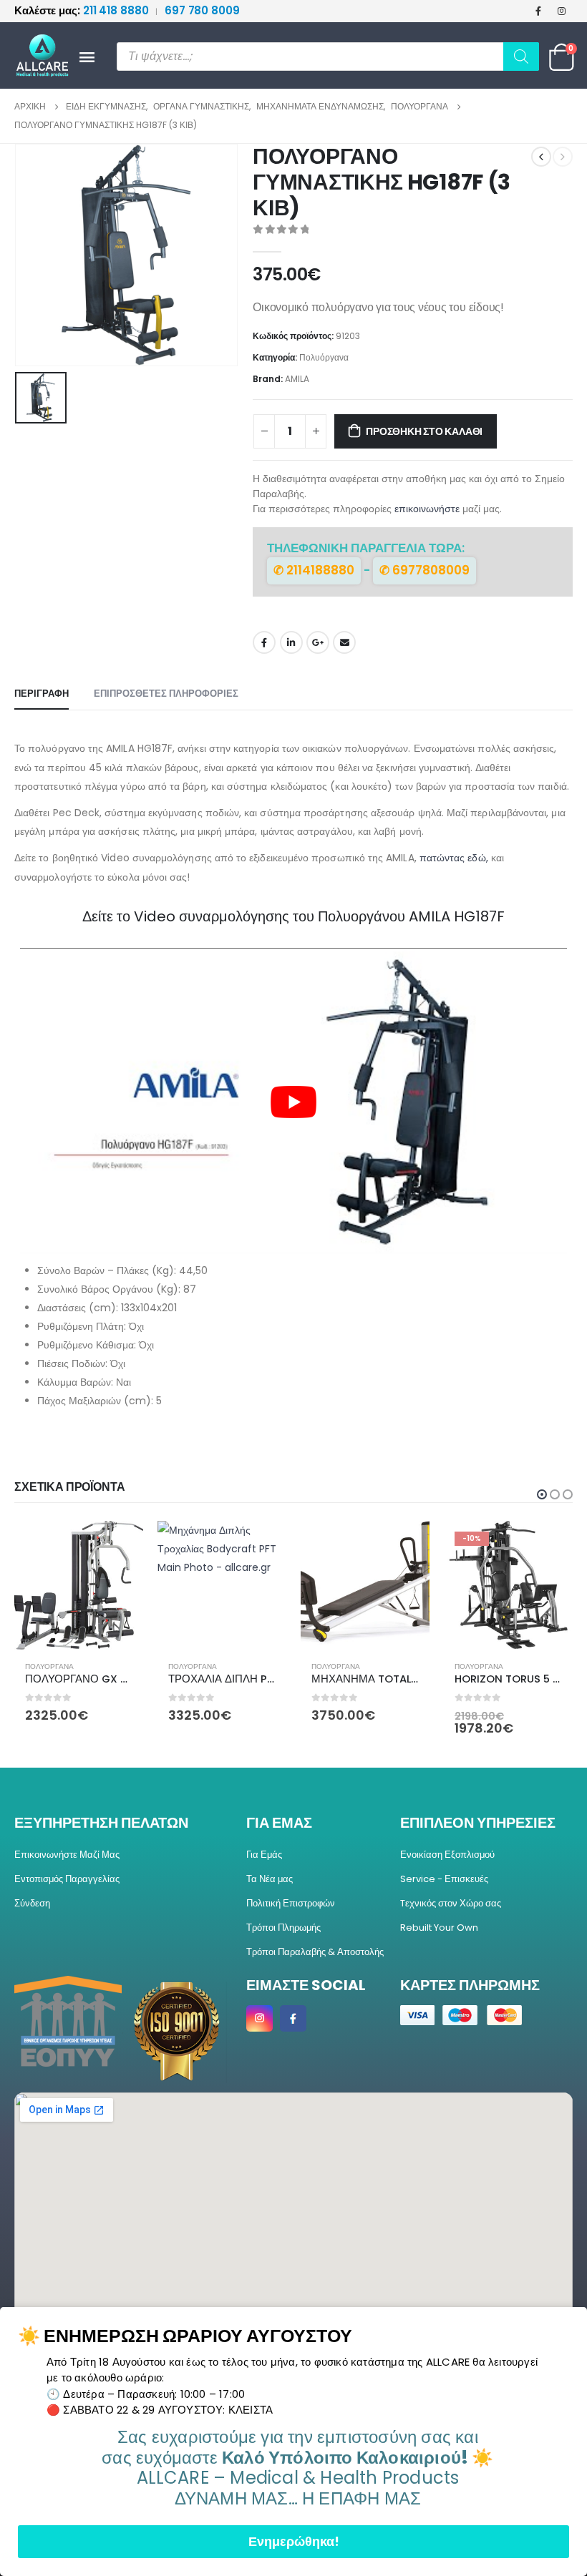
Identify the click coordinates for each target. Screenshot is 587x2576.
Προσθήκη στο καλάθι (424, 431)
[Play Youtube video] (293, 1102)
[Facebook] (538, 11)
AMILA (297, 379)
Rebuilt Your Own (439, 1928)
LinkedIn (291, 642)
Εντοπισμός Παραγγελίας (67, 1879)
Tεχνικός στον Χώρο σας (451, 1903)
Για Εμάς (264, 1855)
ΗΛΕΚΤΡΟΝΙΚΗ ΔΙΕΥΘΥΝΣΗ (344, 642)
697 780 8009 (202, 10)
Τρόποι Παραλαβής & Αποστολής (315, 1952)
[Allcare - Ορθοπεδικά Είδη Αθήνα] (36, 55)
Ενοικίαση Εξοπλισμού (447, 1855)
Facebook (264, 642)
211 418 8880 (83, 10)
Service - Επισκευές (444, 1879)
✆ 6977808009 (425, 570)
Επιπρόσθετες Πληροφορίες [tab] (166, 694)
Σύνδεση (32, 1903)
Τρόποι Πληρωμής (283, 1928)
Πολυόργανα (324, 357)
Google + (318, 642)
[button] (542, 1494)
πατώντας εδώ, (454, 858)
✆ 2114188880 (314, 570)
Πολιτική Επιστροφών (291, 1903)
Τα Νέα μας (270, 1879)
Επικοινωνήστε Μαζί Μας (67, 1855)
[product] (79, 1585)
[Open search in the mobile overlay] (328, 57)
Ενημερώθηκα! (294, 2541)
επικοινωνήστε (427, 509)
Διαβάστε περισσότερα (406, 1544)
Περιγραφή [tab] (42, 694)
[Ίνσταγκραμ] (562, 11)
